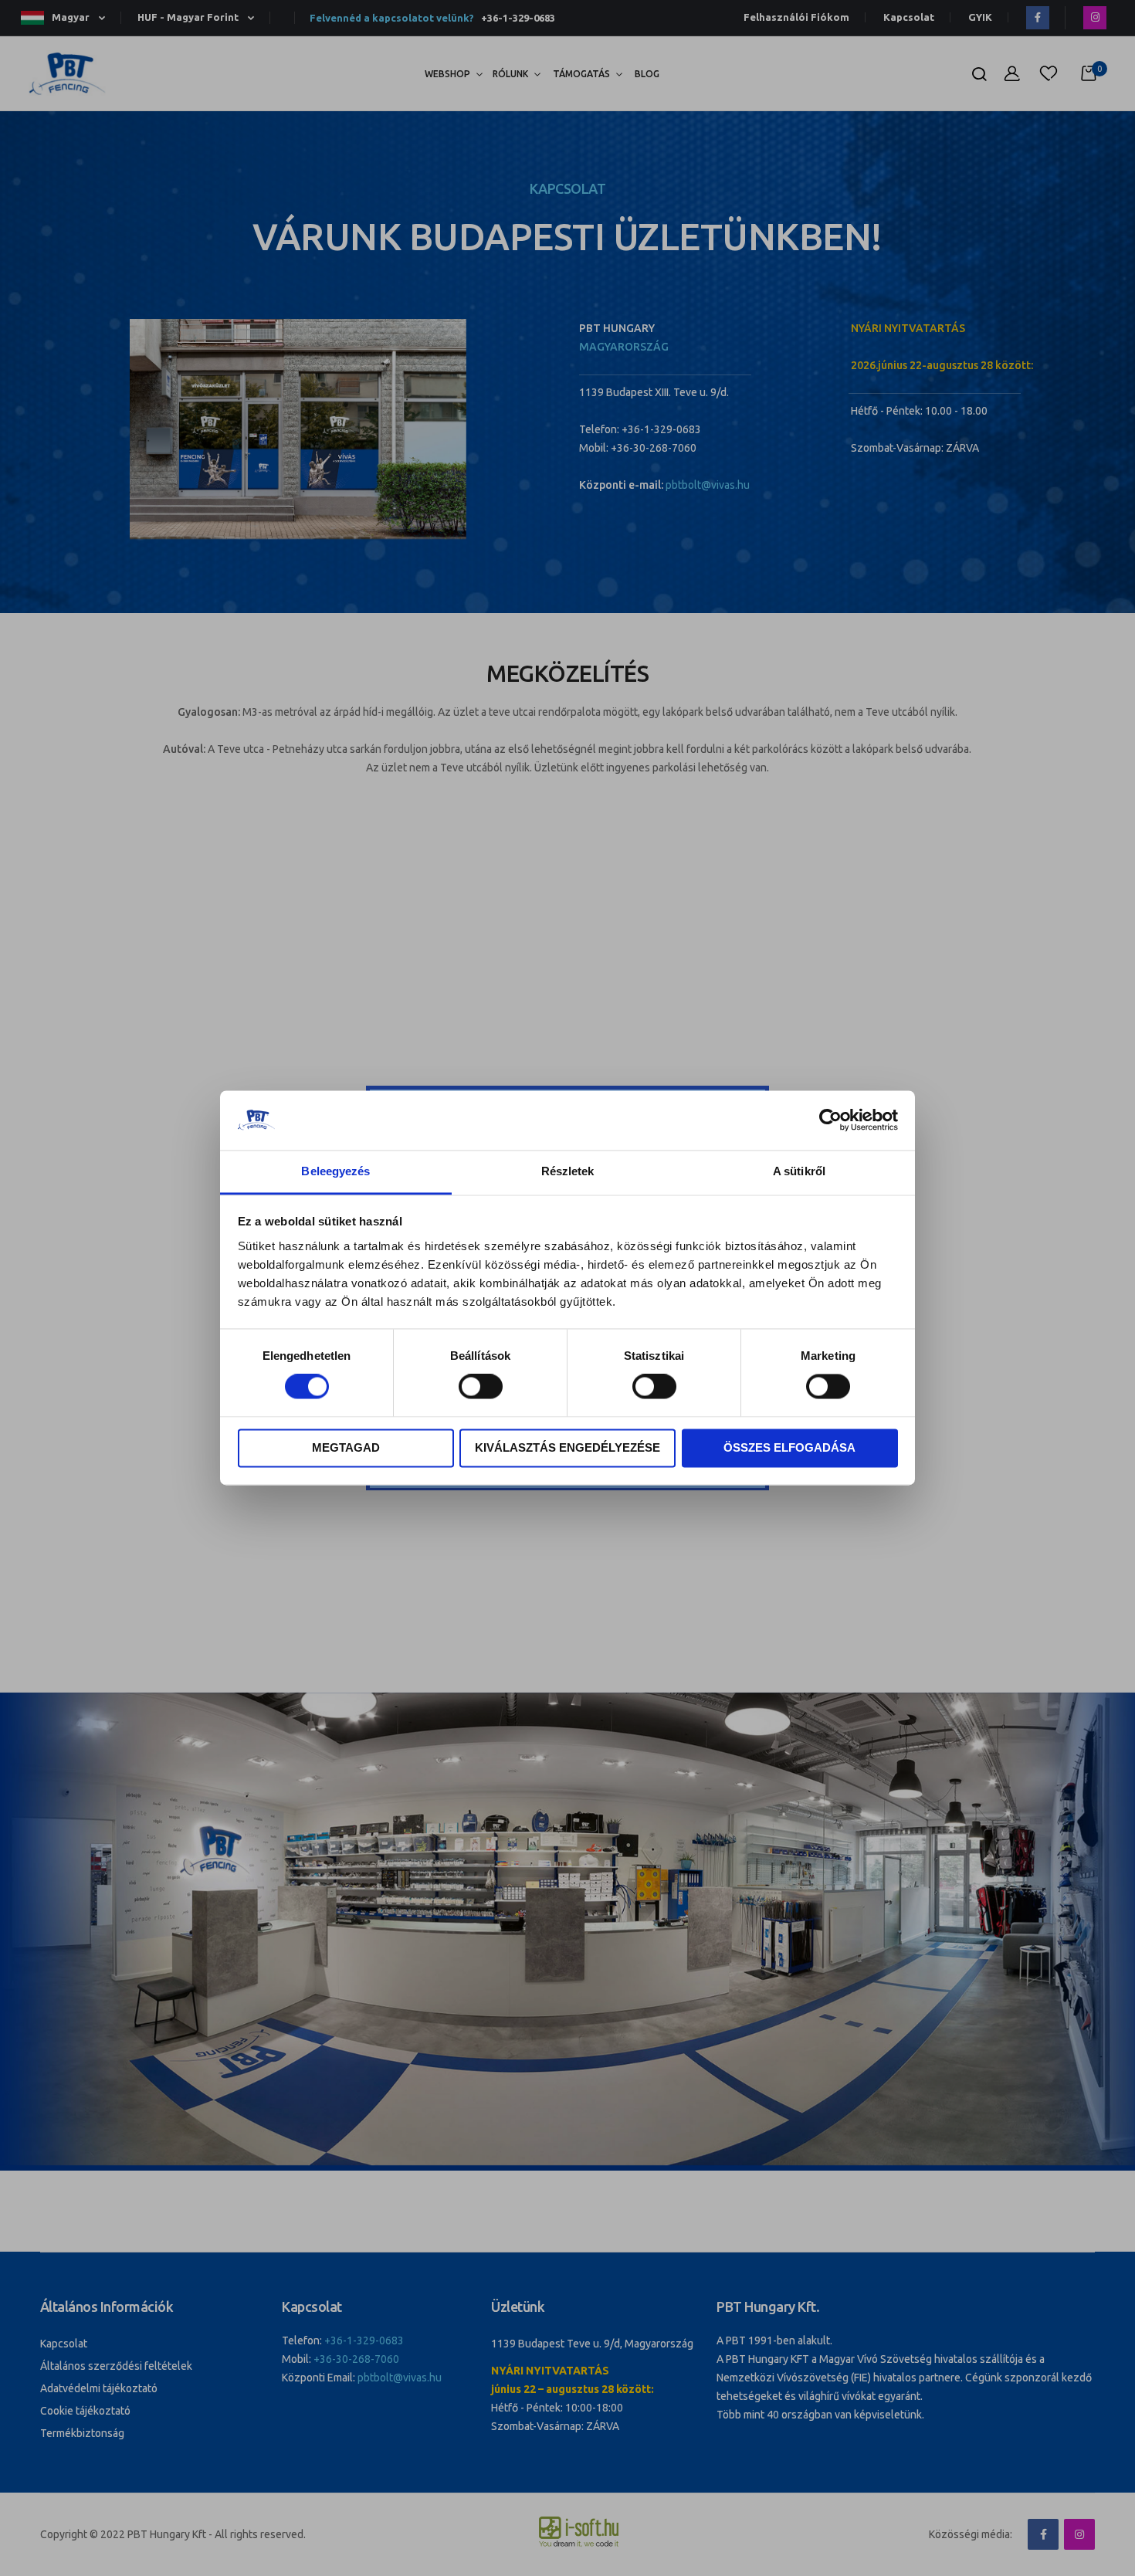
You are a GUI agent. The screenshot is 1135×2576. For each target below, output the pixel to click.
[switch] (481, 1388)
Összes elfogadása (789, 1447)
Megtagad (346, 1447)
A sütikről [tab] (799, 1171)
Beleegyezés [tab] (335, 1171)
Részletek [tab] (568, 1171)
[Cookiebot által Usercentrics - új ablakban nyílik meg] (830, 1120)
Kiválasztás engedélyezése (567, 1447)
